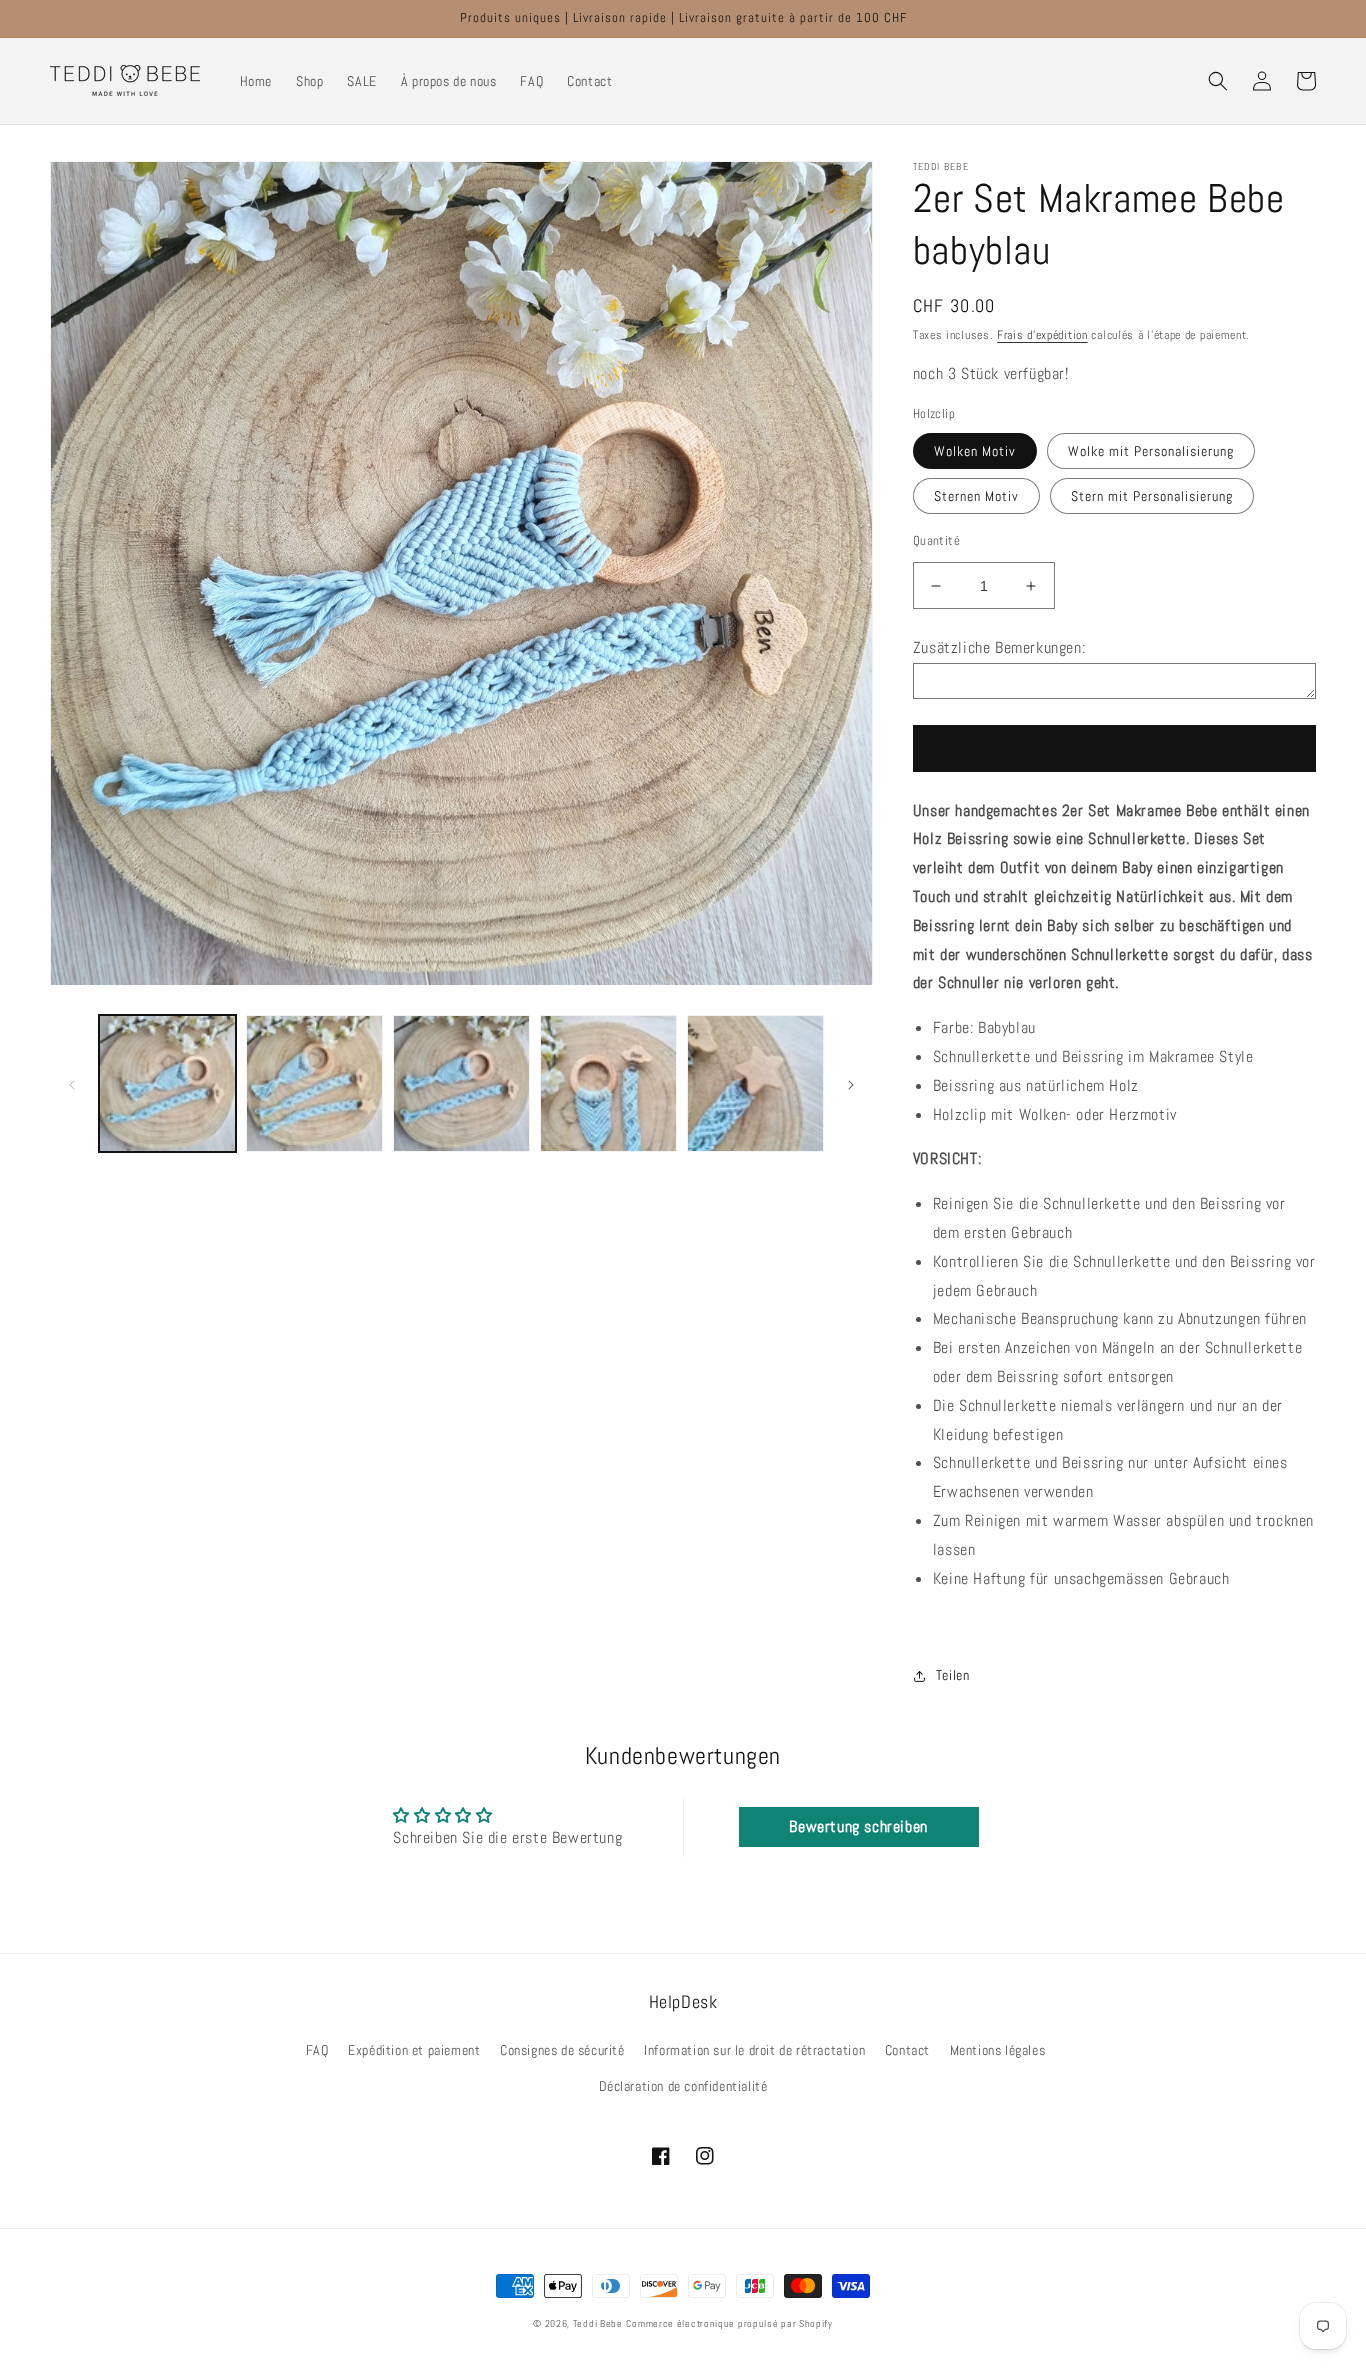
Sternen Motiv (976, 496)
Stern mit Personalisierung (1152, 496)
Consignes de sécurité (562, 2050)
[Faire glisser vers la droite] (851, 1083)
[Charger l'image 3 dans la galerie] (461, 1083)
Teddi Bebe (598, 2323)
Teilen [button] (953, 1675)
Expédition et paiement (414, 2050)
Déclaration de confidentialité (683, 2086)
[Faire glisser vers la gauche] (72, 1083)
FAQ (317, 2050)
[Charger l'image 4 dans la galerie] (608, 1083)
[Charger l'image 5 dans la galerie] (755, 1083)
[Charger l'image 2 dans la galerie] (314, 1083)
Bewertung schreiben (858, 1826)
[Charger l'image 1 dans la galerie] (167, 1083)
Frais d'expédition (1042, 335)
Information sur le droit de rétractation (754, 2050)
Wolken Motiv (975, 451)
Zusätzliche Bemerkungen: (999, 647)
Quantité (936, 540)
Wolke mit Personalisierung (1151, 451)
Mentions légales (998, 2050)
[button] (1218, 81)
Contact (907, 2050)
